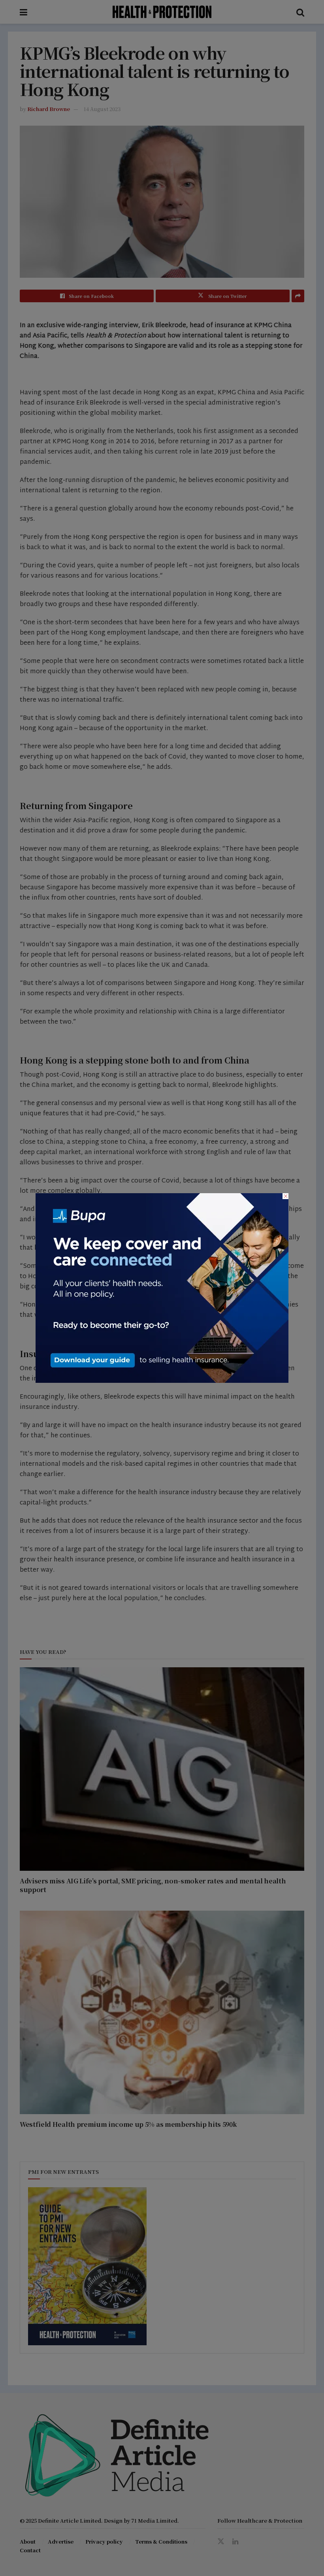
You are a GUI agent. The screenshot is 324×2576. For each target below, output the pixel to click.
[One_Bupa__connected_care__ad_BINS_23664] (162, 1287)
